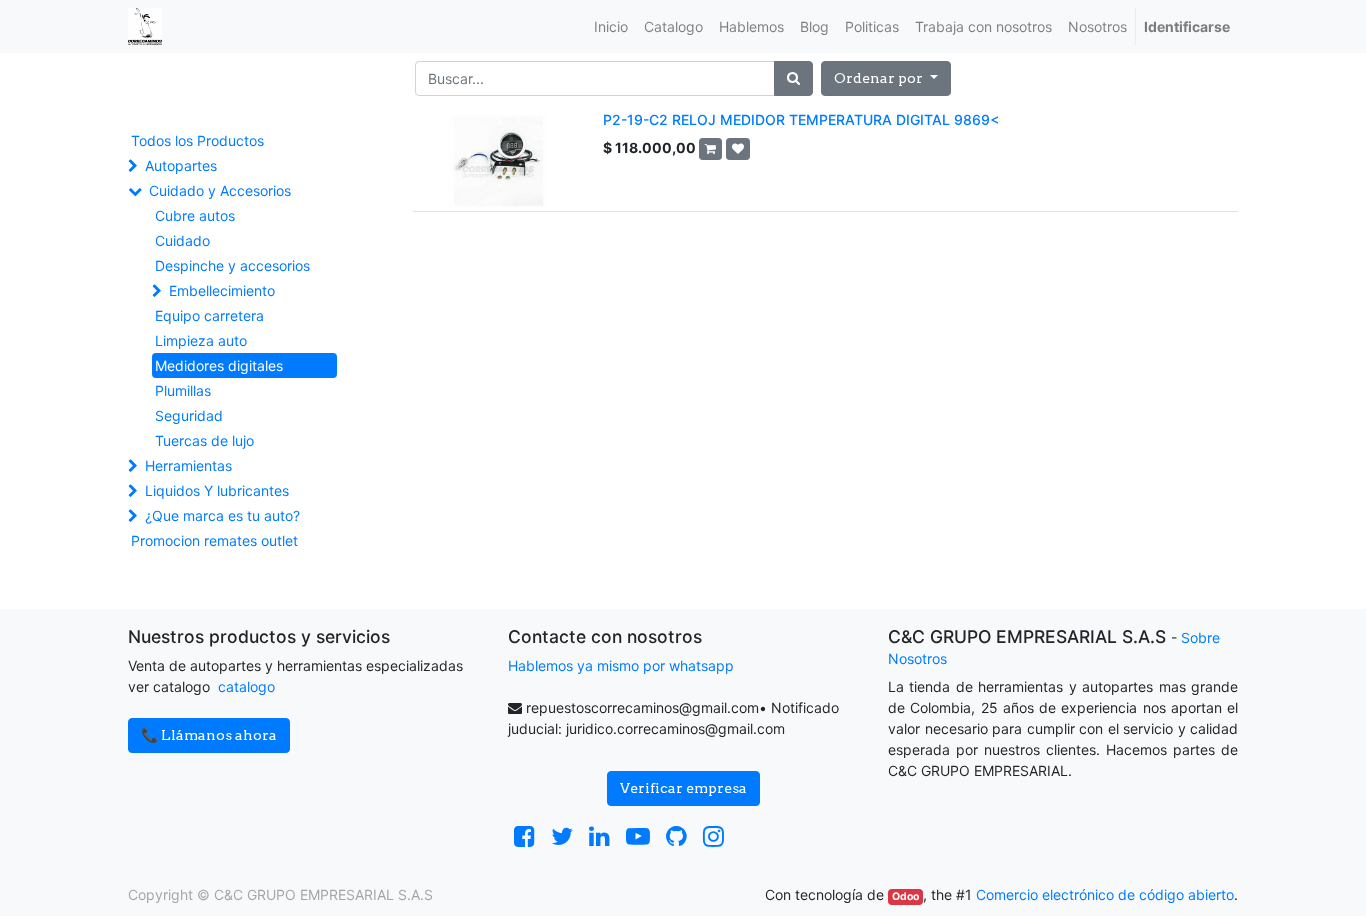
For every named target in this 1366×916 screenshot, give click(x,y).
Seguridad (189, 415)
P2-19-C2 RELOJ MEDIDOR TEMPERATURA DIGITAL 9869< (801, 119)
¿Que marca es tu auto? (222, 515)
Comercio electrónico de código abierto (1105, 894)
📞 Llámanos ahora (209, 735)
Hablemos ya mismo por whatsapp (621, 665)
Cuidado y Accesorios (220, 190)
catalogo (246, 686)
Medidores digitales (219, 365)
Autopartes (181, 165)
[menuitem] (611, 26)
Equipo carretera (209, 315)
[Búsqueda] (793, 78)
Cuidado (182, 240)
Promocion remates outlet (214, 540)
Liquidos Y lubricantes (217, 490)
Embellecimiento (222, 290)
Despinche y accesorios (232, 265)
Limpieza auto (201, 340)
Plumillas (183, 390)
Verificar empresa (683, 788)
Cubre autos (195, 215)
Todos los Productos (197, 140)
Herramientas (188, 465)
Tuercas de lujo (204, 440)
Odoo (905, 896)
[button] (886, 78)
